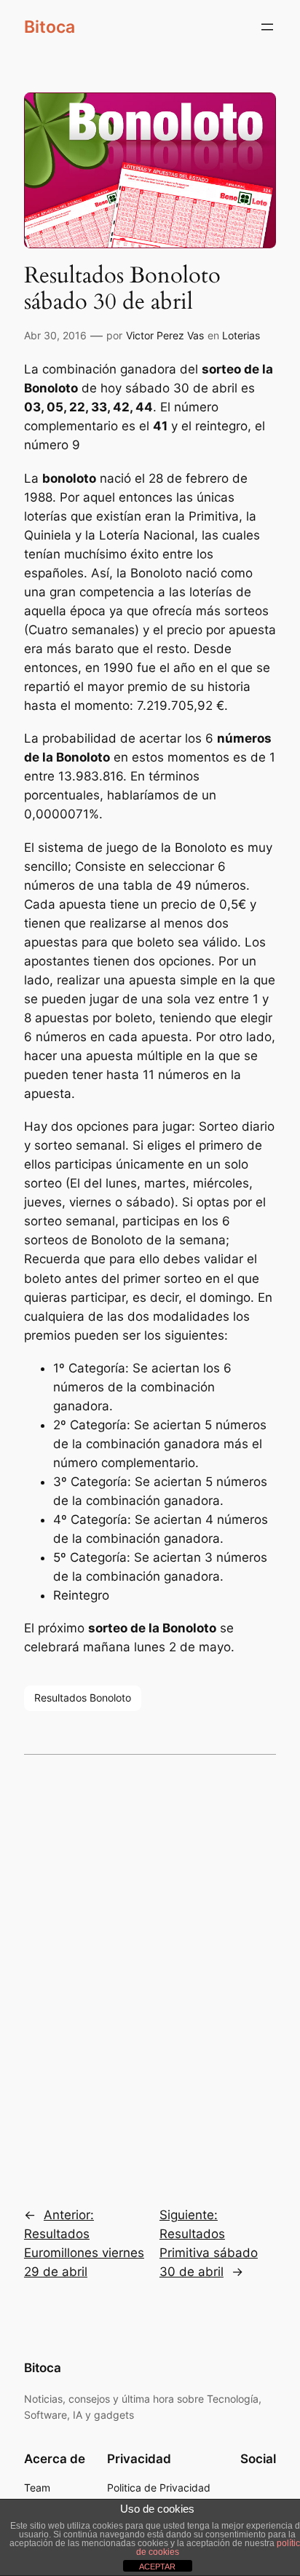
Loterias (241, 335)
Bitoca (50, 27)
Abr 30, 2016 (55, 335)
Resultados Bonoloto (83, 1698)
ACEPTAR (157, 2567)
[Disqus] (150, 1970)
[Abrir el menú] (267, 27)
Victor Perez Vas (165, 335)
